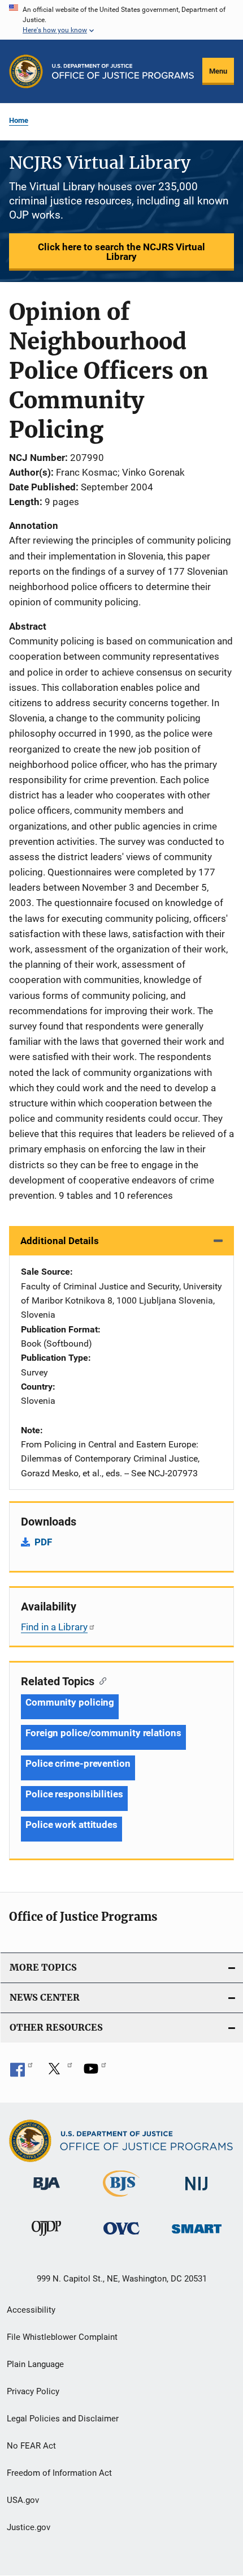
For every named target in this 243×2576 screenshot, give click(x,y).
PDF (43, 1542)
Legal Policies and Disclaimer (63, 2419)
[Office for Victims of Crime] (121, 2237)
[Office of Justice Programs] (26, 71)
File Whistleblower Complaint (62, 2337)
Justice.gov (29, 2527)
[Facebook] (21, 2073)
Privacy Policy (33, 2391)
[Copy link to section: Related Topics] (100, 1680)
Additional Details (60, 1241)
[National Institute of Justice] (197, 2192)
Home (19, 120)
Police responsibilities (74, 1794)
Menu (218, 71)
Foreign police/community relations (103, 1733)
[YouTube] (95, 2073)
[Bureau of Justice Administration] (47, 2192)
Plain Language (35, 2364)
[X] (58, 2073)
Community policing (70, 1702)
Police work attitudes (71, 1825)
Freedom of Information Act (59, 2473)
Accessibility (31, 2310)
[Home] (123, 71)
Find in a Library (54, 1627)
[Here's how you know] (121, 20)
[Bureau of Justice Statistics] (121, 2199)
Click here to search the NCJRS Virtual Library (121, 252)
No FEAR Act (31, 2446)
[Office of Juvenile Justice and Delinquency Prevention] (46, 2238)
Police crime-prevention (78, 1763)
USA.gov (23, 2500)
